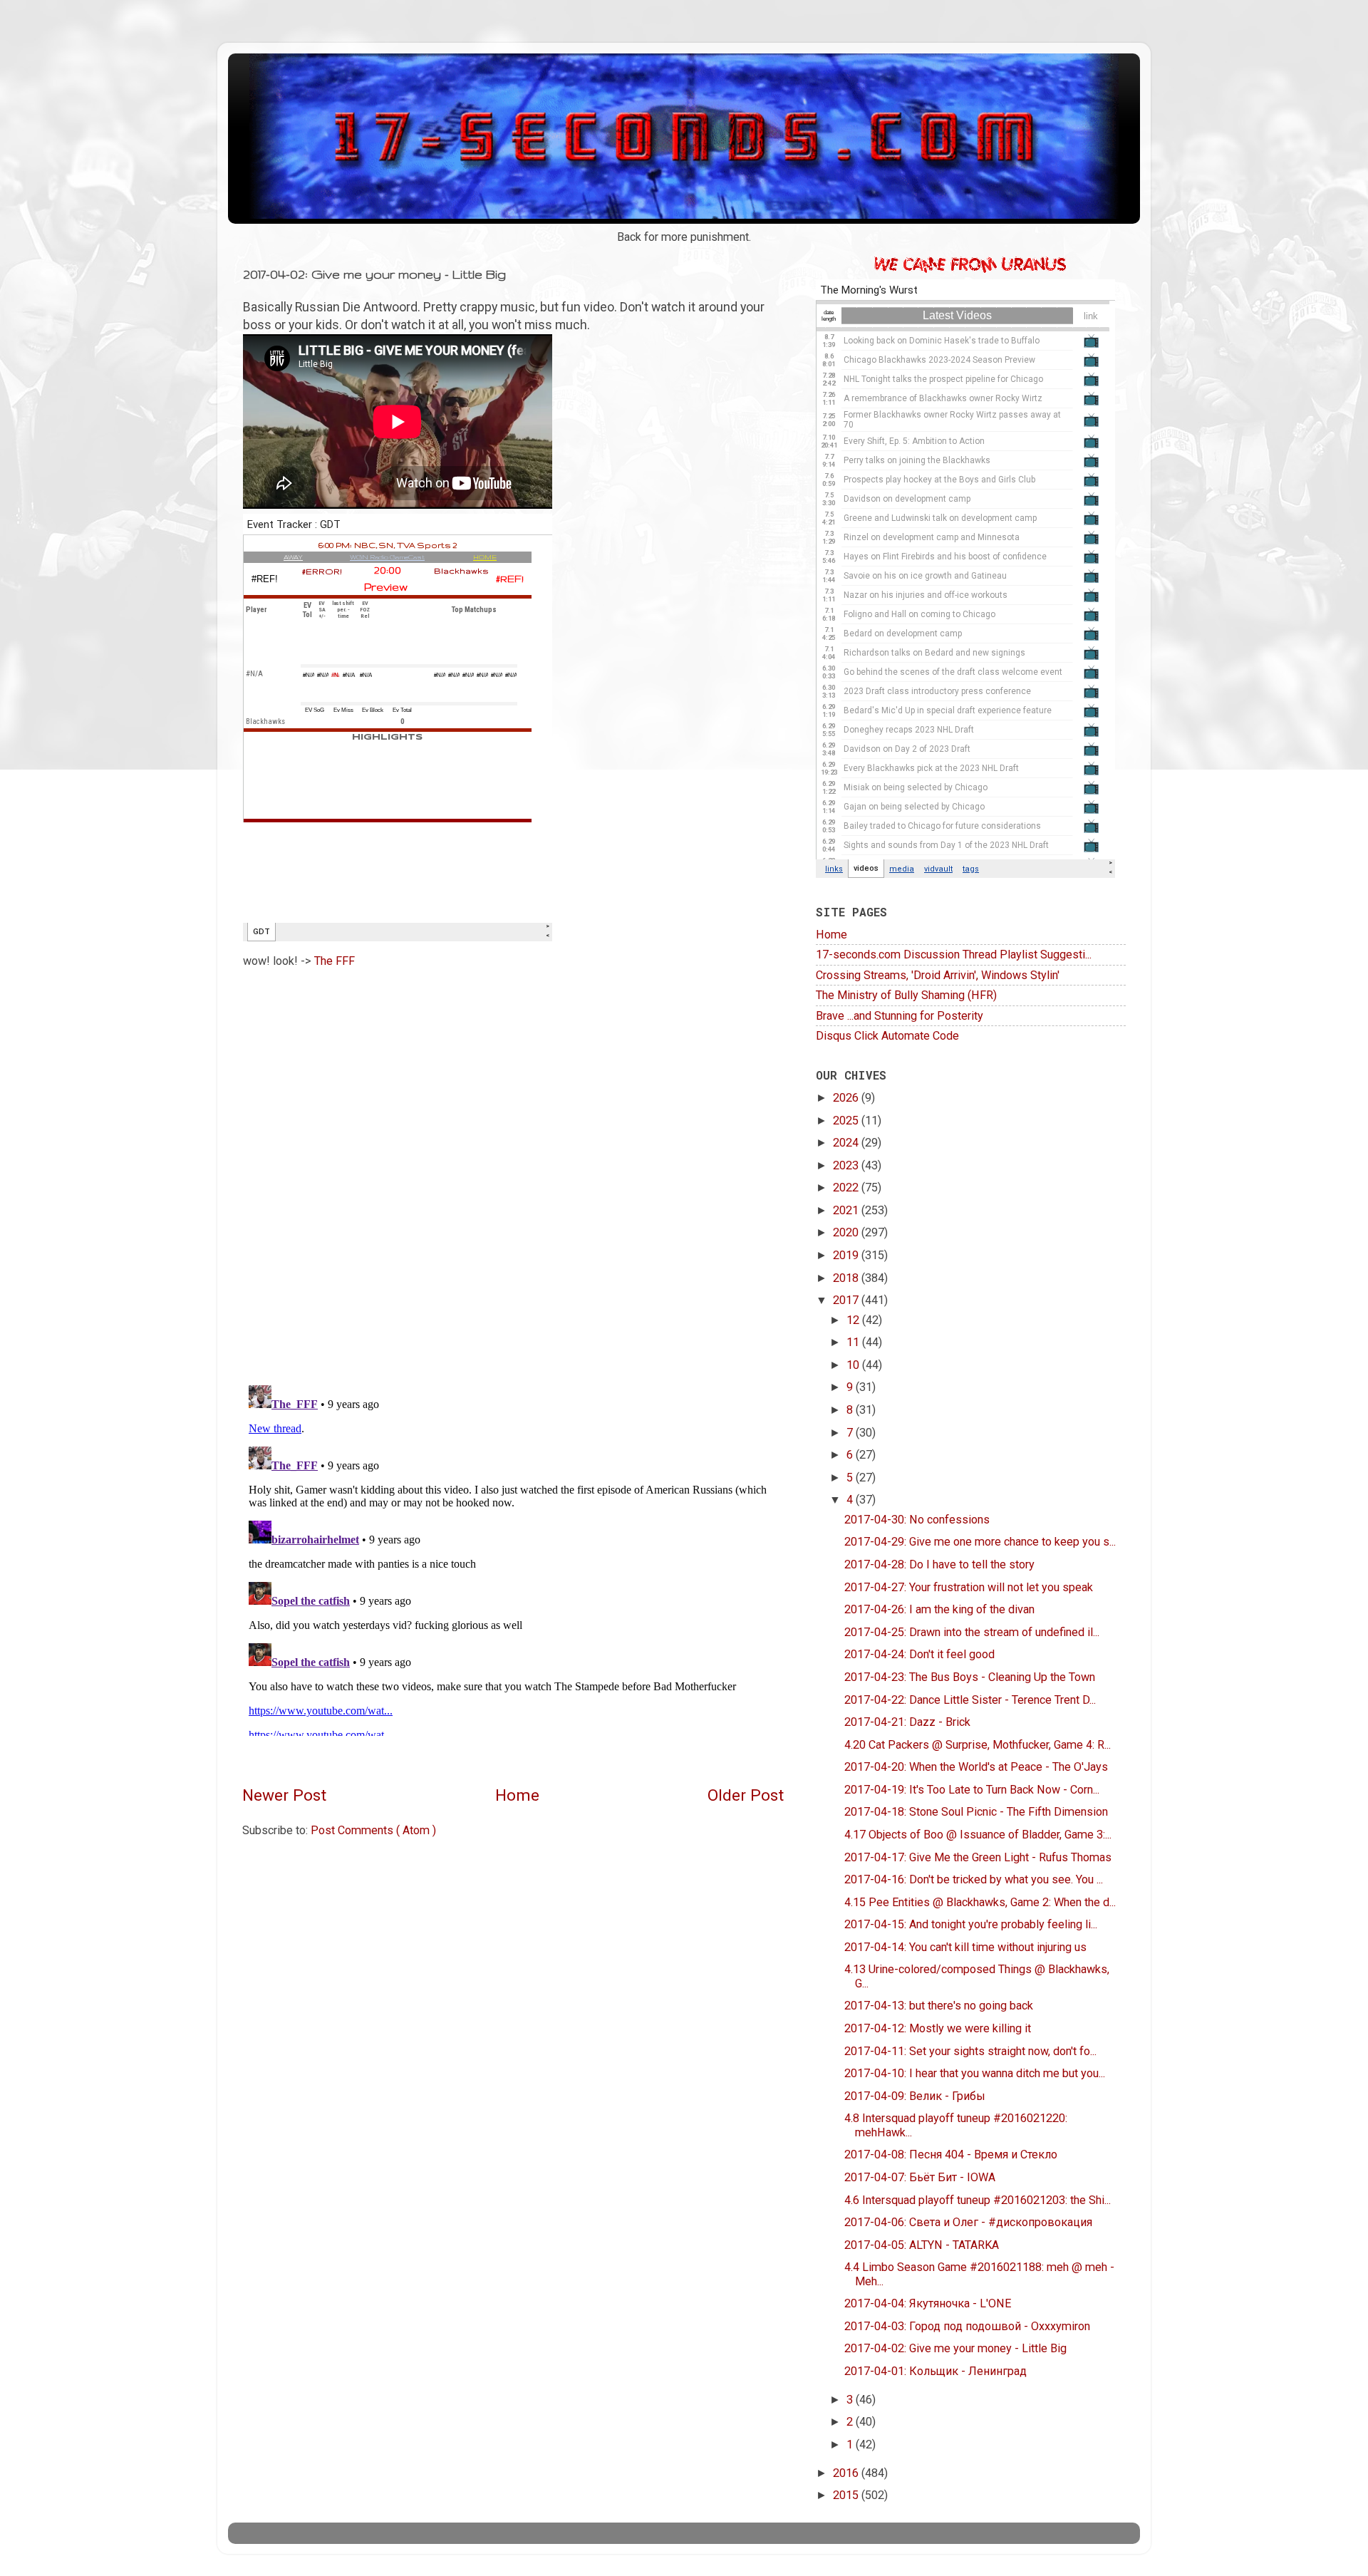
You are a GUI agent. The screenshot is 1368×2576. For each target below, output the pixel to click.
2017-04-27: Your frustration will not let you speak (969, 1587)
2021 (847, 1210)
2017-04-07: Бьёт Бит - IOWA (920, 2177)
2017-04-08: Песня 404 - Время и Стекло (951, 2155)
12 (854, 1320)
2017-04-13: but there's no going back (939, 2006)
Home (517, 1795)
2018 (847, 1278)
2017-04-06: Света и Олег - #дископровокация (968, 2222)
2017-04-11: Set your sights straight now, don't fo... (970, 2051)
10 (854, 1365)
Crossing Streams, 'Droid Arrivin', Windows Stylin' (938, 975)
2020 (847, 1232)
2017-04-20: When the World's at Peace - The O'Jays (976, 1767)
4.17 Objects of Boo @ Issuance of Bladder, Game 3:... (978, 1835)
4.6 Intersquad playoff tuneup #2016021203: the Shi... (978, 2200)
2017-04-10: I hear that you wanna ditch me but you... (975, 2073)
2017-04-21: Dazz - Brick (907, 1722)
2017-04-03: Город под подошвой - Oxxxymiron (967, 2326)
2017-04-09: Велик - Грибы (915, 2096)
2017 (847, 1300)
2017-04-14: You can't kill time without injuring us (965, 1947)
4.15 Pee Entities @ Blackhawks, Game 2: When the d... (980, 1902)
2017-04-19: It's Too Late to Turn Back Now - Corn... (972, 1790)
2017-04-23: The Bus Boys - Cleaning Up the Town (970, 1677)
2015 (847, 2495)
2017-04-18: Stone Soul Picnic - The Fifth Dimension (976, 1812)
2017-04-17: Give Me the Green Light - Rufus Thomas (978, 1857)
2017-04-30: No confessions (917, 1520)
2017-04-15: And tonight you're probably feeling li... (971, 1924)
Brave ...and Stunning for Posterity (900, 1016)
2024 (847, 1143)
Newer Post (284, 1795)
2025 (847, 1121)
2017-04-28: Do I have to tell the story (939, 1564)
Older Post (746, 1795)
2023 (847, 1165)
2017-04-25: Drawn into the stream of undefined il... (972, 1632)
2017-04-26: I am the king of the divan (939, 1609)
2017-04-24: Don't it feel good (919, 1654)
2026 (847, 1098)
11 (854, 1342)
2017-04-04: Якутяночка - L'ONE (928, 2303)
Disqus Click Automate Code (887, 1036)
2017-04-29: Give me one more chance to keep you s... (980, 1542)
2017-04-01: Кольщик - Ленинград (936, 2371)
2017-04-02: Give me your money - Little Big (955, 2348)
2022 (847, 1188)
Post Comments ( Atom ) (373, 1830)
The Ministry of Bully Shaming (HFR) (906, 995)
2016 (847, 2473)
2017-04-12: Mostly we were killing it (938, 2028)
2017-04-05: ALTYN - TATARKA (922, 2245)
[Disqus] (513, 1171)
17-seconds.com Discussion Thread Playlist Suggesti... (954, 955)
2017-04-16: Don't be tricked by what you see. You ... (974, 1879)
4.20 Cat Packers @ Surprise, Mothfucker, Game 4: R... (978, 1745)
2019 (847, 1255)
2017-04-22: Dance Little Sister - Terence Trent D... (970, 1700)
